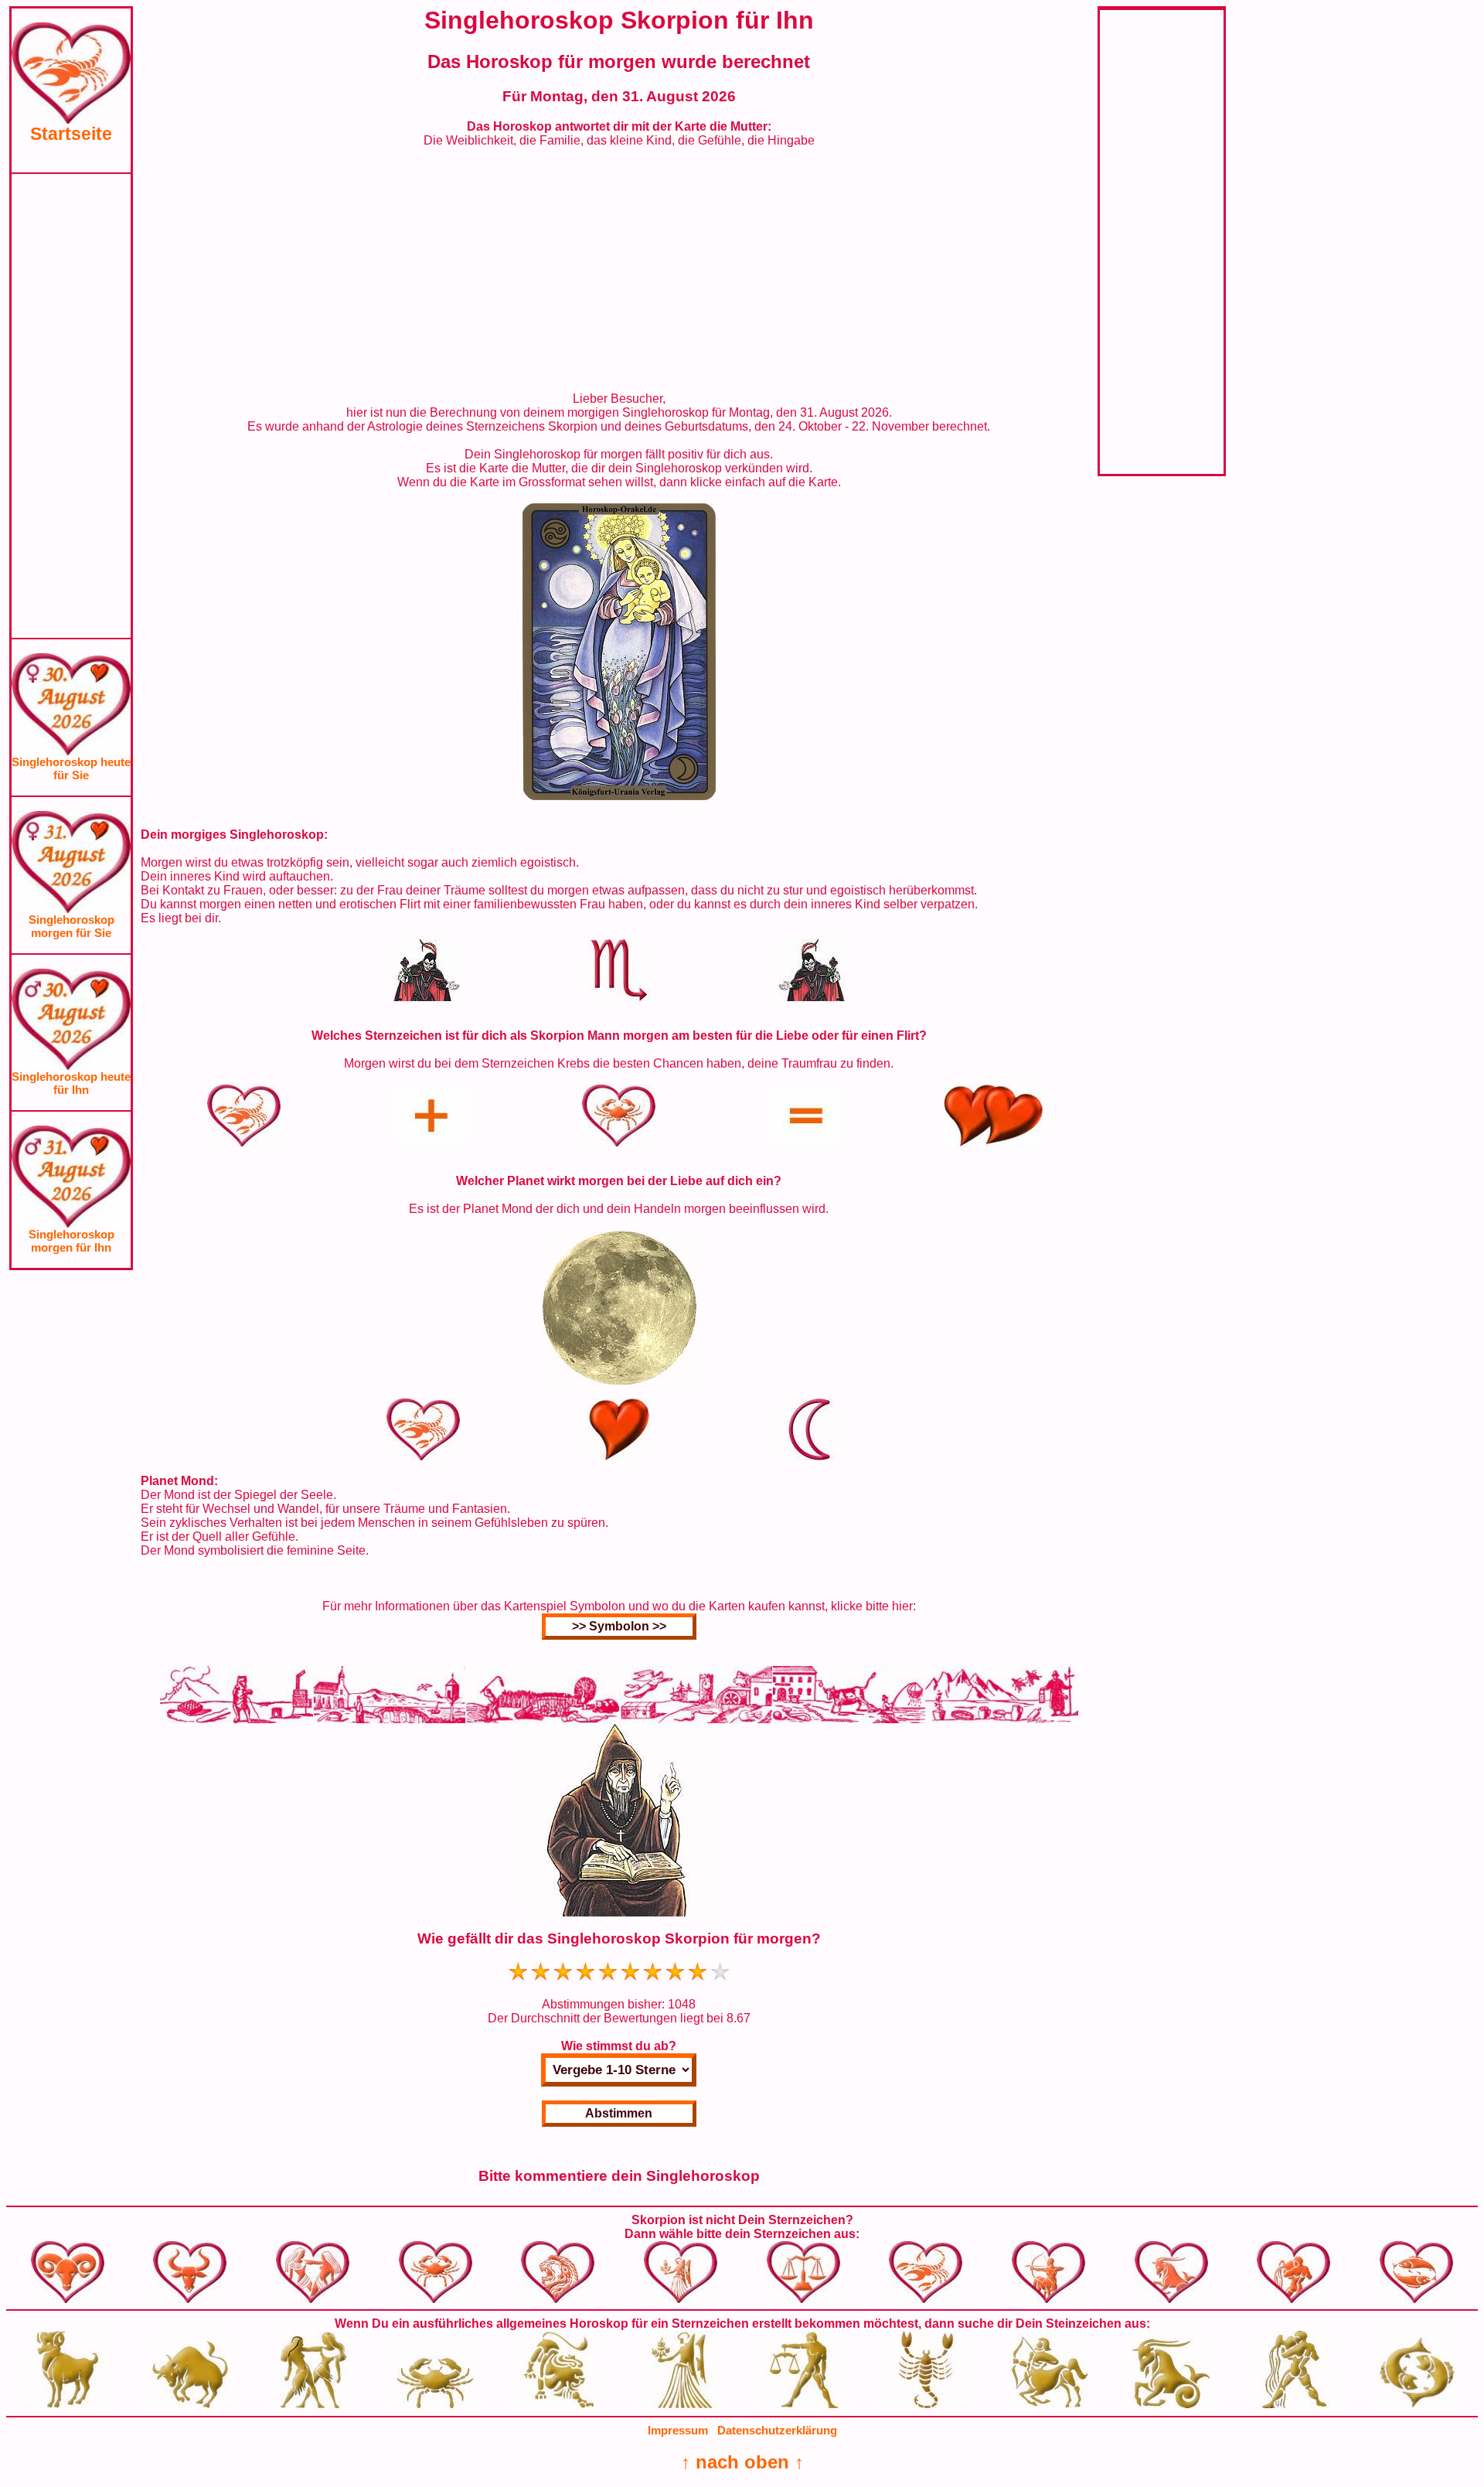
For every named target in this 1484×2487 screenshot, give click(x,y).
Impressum (678, 2430)
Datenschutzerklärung (777, 2430)
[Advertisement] (71, 406)
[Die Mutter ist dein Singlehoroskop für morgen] (619, 796)
